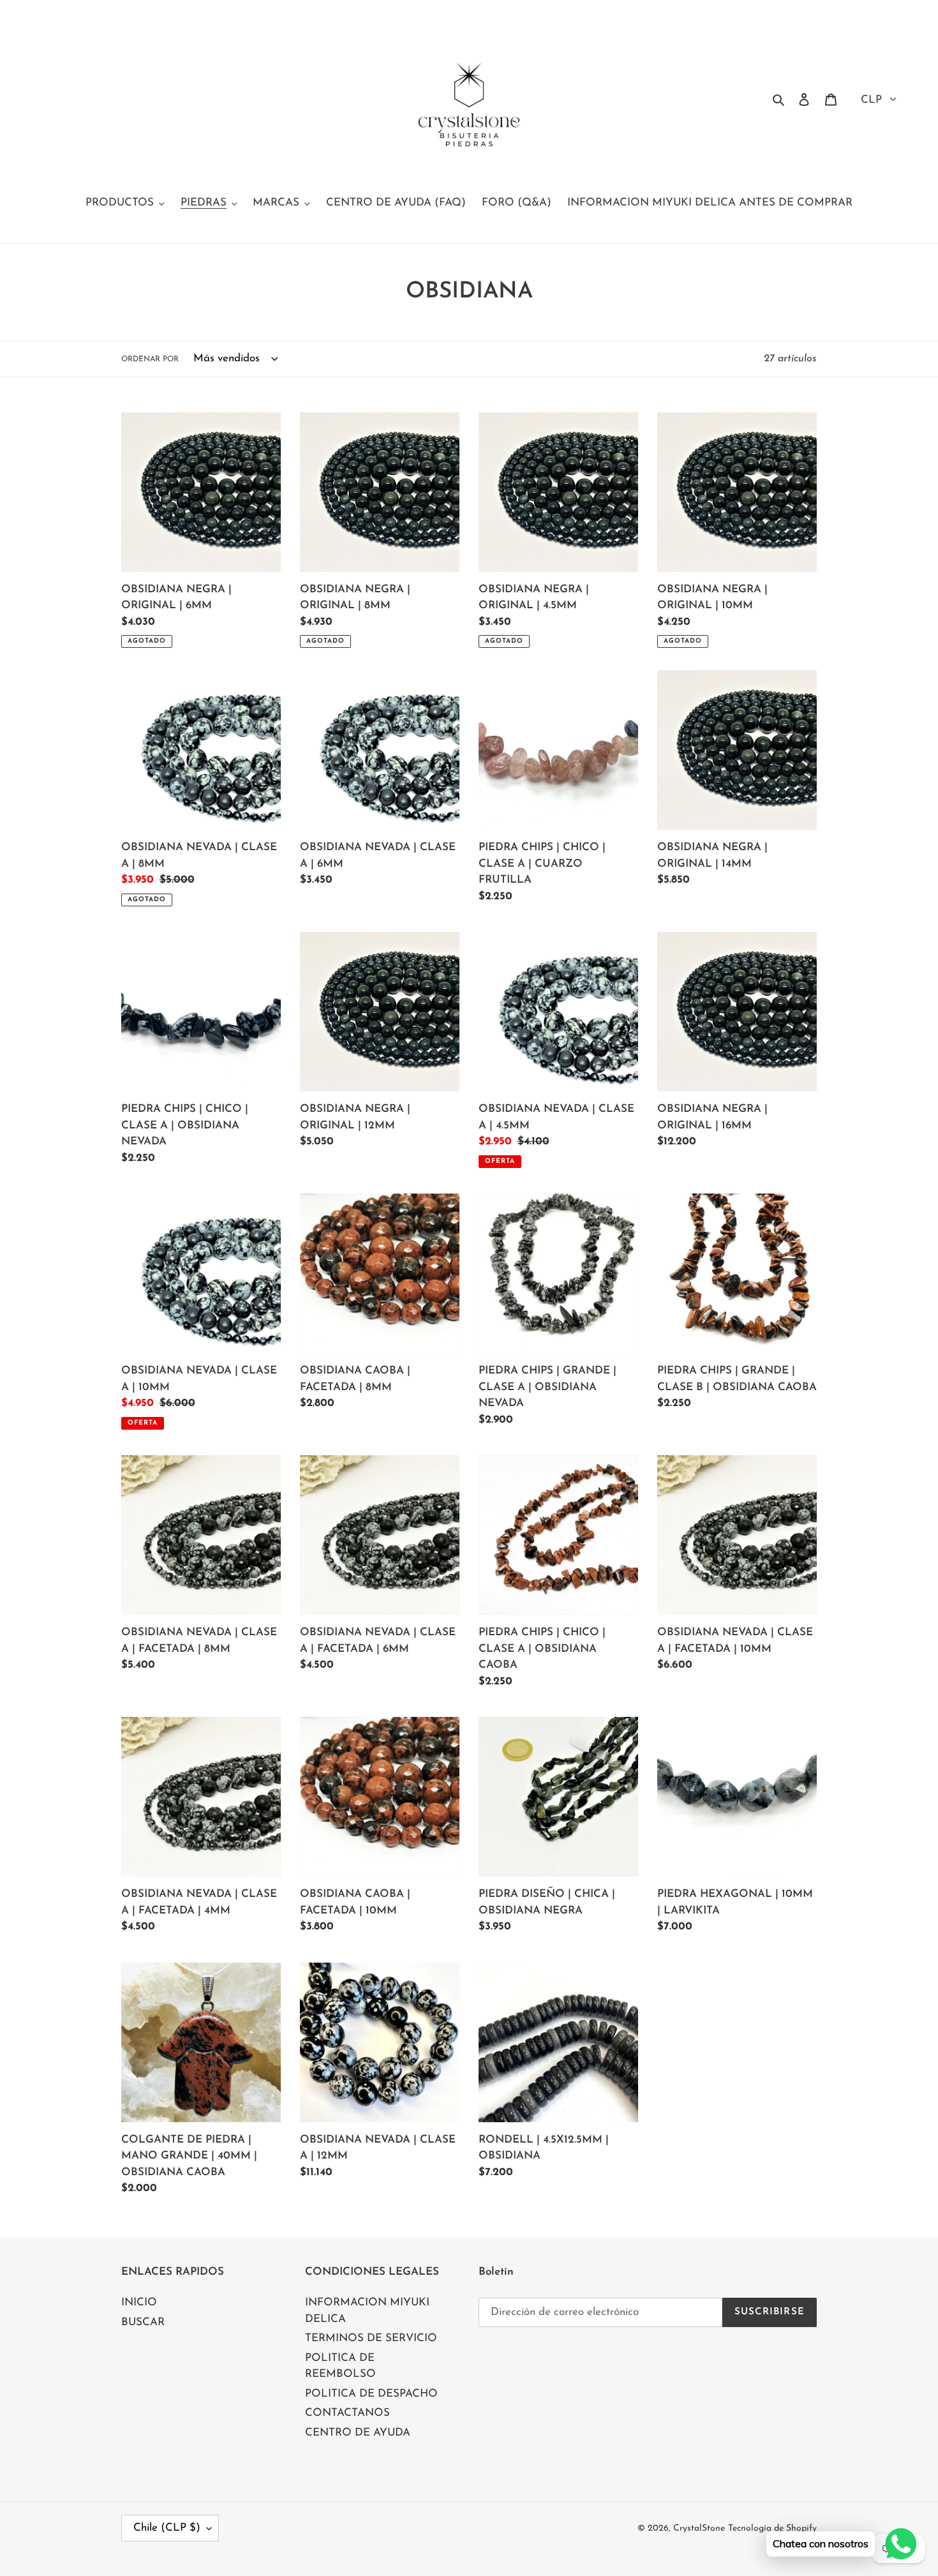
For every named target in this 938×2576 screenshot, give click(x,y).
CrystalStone (699, 2528)
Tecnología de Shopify (772, 2528)
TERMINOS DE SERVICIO (371, 2338)
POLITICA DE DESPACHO (371, 2394)
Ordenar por (150, 359)
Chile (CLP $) (167, 2528)
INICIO (139, 2303)
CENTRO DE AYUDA (358, 2433)
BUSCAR (143, 2322)
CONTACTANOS (347, 2413)
